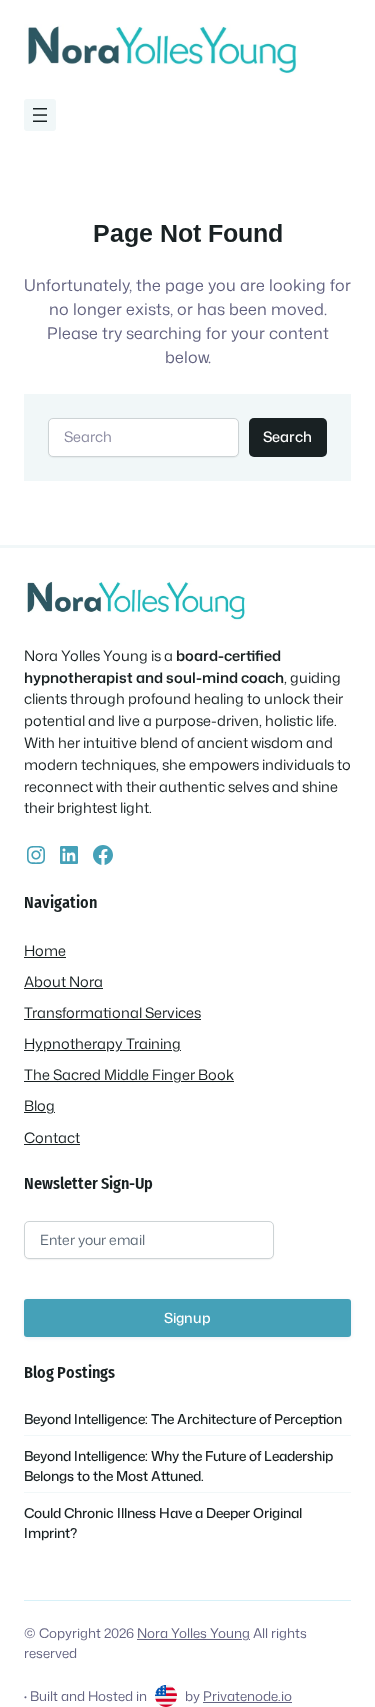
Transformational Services (112, 1012)
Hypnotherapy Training (102, 1043)
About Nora (63, 981)
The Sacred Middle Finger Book (129, 1074)
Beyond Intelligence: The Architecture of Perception (183, 1418)
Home (45, 950)
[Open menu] (40, 115)
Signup (187, 1317)
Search (287, 436)
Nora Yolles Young (193, 1632)
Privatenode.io (247, 1695)
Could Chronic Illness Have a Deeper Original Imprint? (163, 1522)
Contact (52, 1137)
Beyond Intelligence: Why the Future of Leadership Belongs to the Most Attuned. (178, 1465)
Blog (39, 1105)
